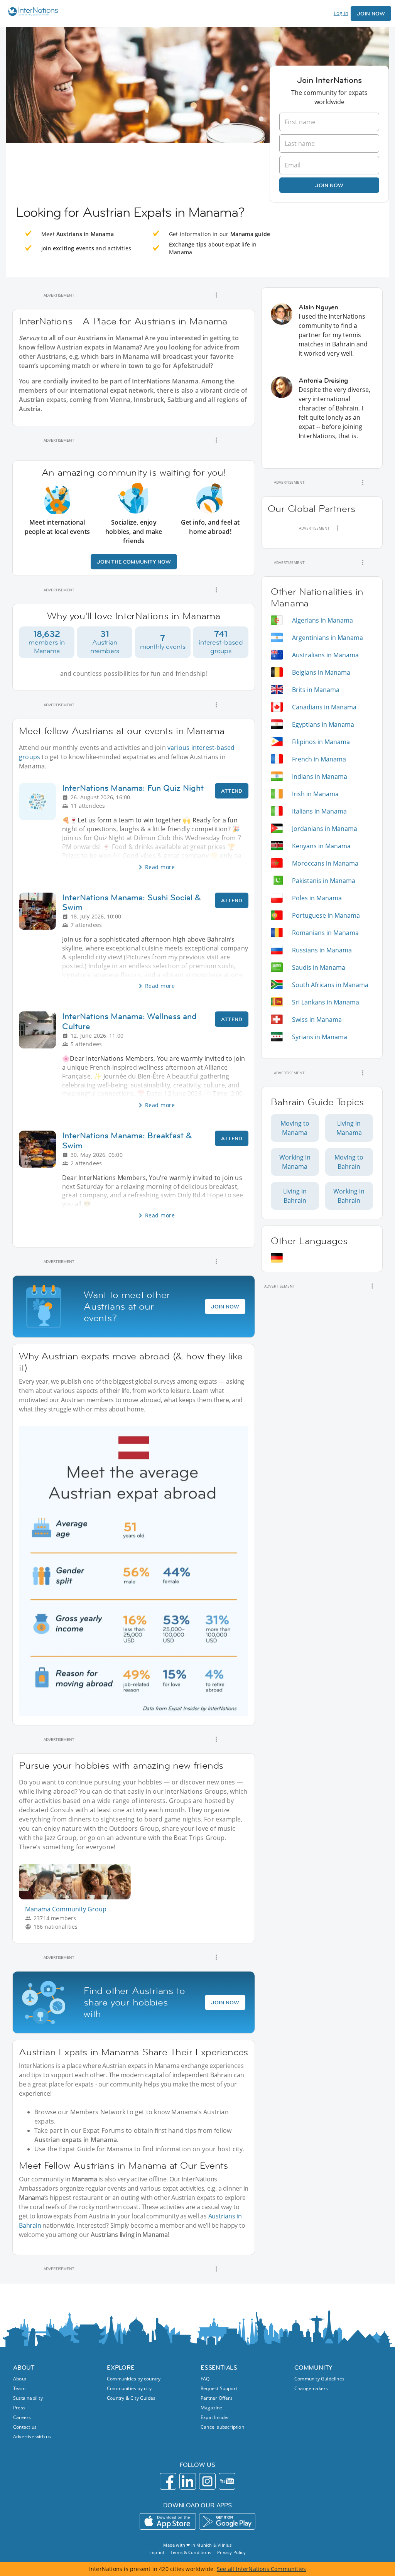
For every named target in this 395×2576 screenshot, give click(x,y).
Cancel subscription (222, 2427)
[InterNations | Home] (31, 13)
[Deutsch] (277, 1258)
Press (19, 2408)
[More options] (216, 295)
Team (19, 2388)
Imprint (157, 2552)
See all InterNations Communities (261, 2569)
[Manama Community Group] (78, 1897)
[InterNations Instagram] (207, 2481)
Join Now (371, 14)
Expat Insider (215, 2417)
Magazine (212, 2408)
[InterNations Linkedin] (188, 2481)
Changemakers (311, 2388)
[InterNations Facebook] (168, 2481)
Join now (329, 185)
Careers (22, 2417)
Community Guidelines (319, 2379)
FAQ (205, 2379)
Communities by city (129, 2388)
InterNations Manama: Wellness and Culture (129, 1021)
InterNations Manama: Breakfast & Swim (127, 1140)
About (20, 2379)
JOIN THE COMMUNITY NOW (134, 562)
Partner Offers (217, 2398)
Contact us (25, 2427)
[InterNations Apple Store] (168, 2521)
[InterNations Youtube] (227, 2481)
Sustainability (28, 2398)
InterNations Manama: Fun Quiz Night (133, 788)
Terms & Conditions (191, 2552)
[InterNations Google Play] (227, 2521)
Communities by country (134, 2379)
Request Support (219, 2388)
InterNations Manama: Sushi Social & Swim (132, 902)
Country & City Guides (131, 2398)
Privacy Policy (231, 2552)
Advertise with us (32, 2437)
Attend (232, 791)
